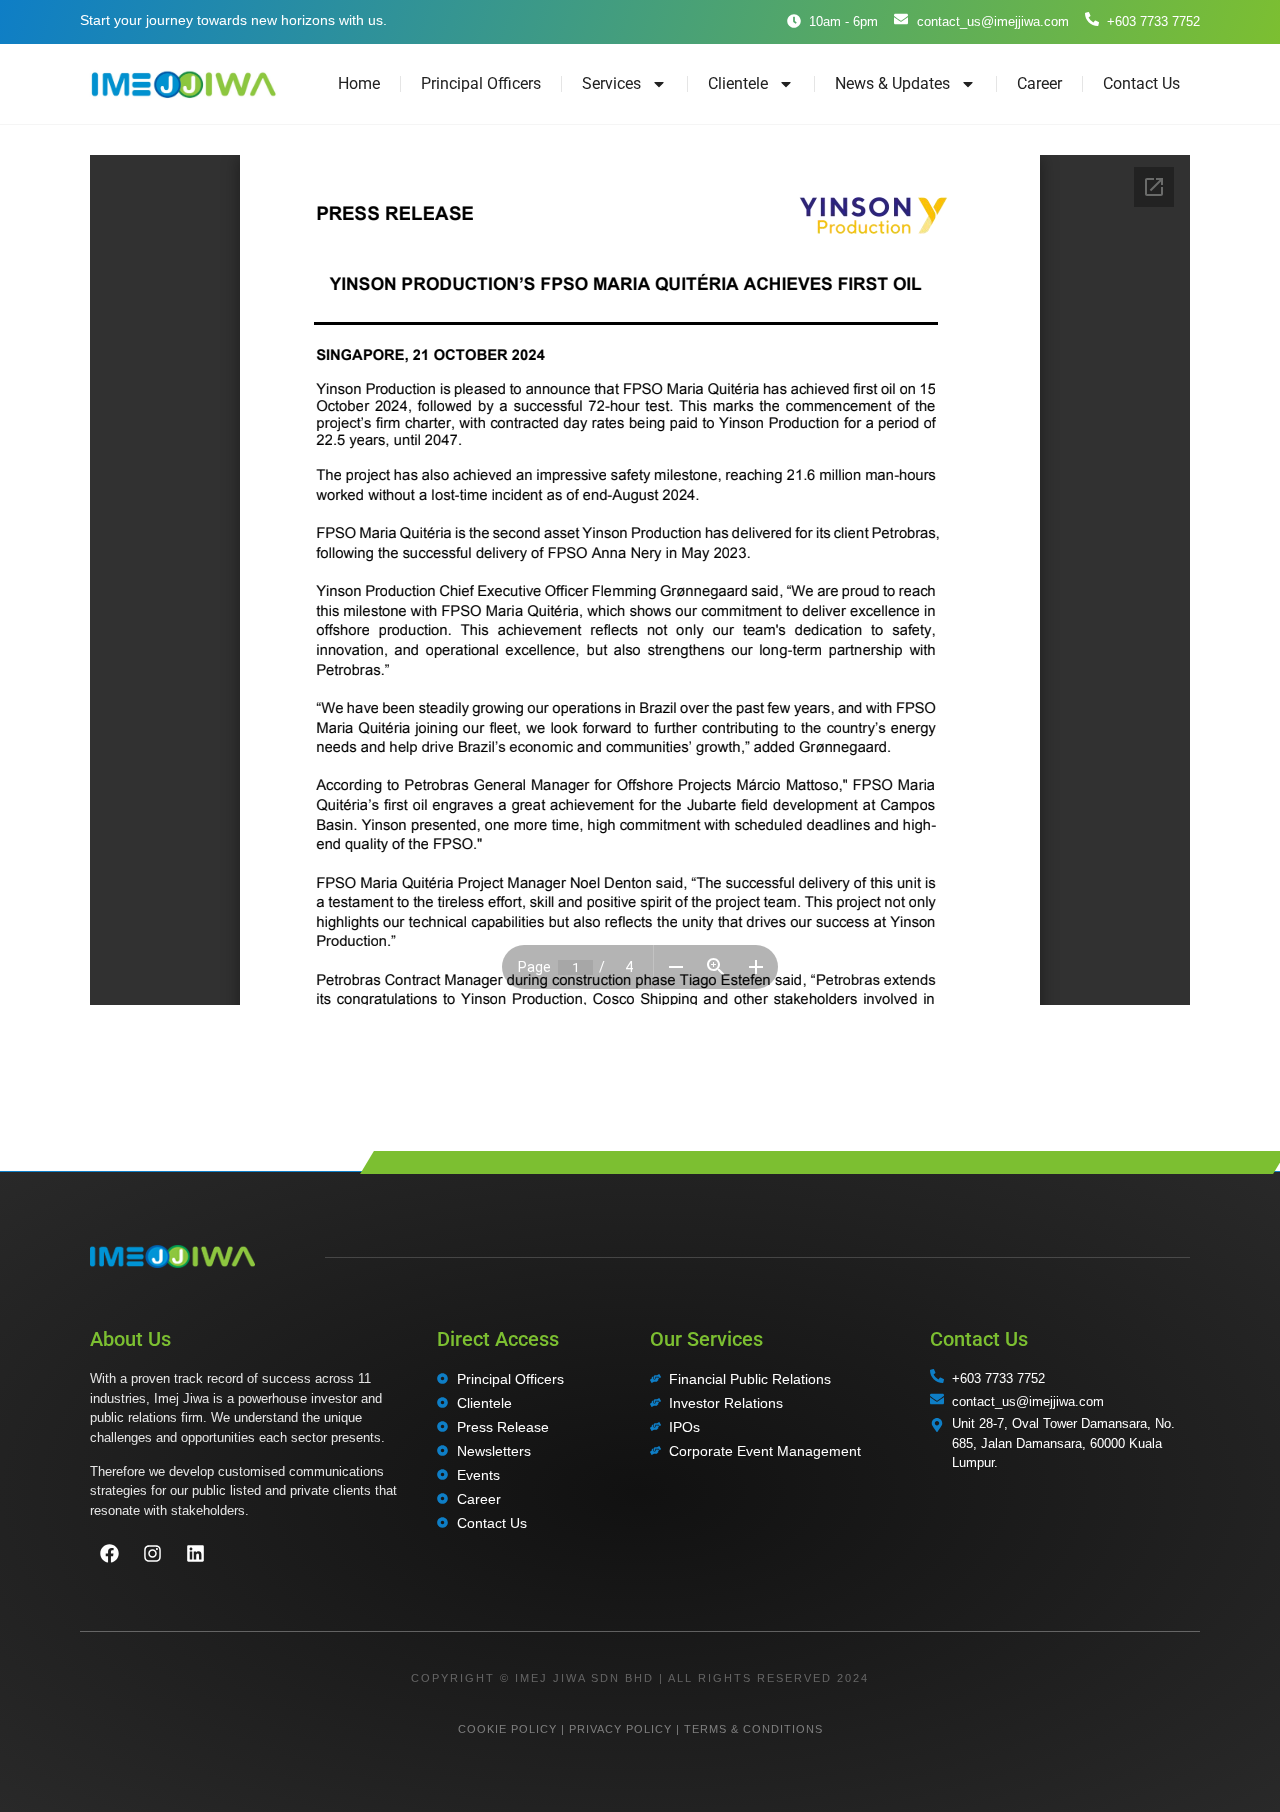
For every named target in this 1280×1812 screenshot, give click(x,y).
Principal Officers (481, 83)
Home (359, 83)
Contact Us (1141, 83)
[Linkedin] (195, 1554)
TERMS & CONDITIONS (753, 1729)
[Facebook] (109, 1554)
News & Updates (892, 83)
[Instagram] (152, 1554)
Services (611, 83)
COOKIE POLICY (507, 1729)
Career (1039, 83)
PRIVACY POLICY (620, 1729)
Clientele (738, 83)
